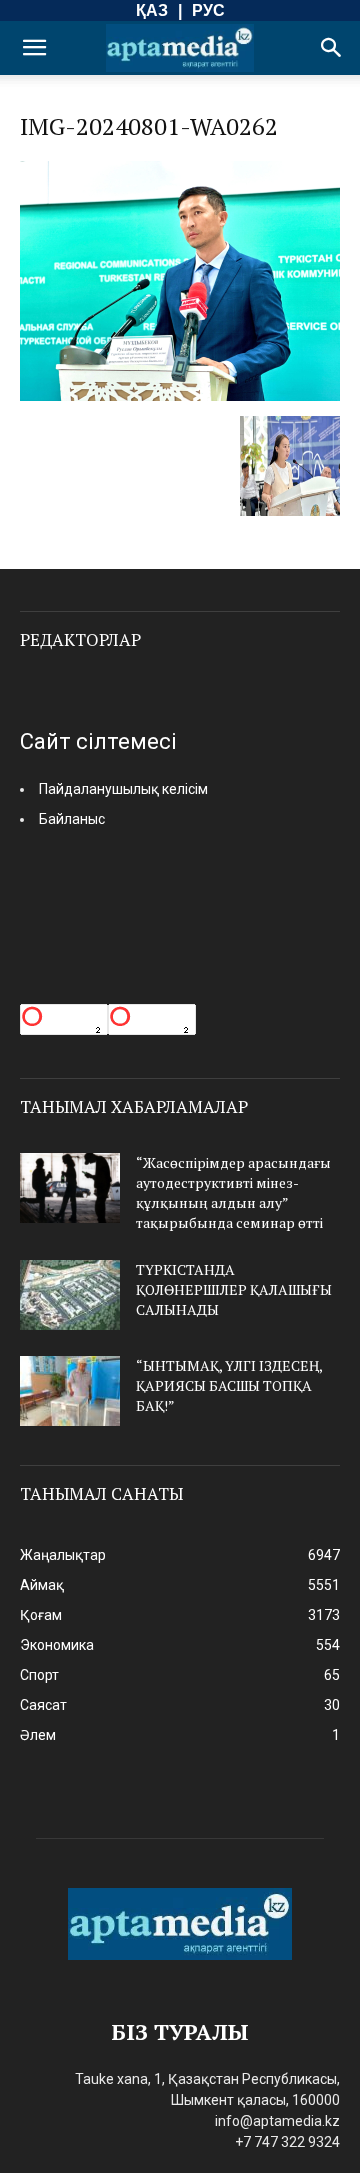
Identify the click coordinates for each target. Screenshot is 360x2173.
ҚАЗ (152, 10)
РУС (208, 10)
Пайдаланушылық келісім (123, 789)
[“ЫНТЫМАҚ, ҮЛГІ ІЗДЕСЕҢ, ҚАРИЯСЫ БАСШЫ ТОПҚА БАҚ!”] (70, 1391)
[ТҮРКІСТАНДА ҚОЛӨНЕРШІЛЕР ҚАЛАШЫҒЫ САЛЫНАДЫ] (70, 1295)
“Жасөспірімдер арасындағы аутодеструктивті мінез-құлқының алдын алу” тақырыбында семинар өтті (233, 1192)
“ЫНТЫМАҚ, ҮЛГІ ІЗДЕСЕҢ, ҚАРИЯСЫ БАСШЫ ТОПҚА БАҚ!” (229, 1385)
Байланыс (72, 819)
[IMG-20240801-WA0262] (180, 395)
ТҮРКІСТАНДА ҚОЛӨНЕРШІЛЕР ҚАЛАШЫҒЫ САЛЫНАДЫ (234, 1289)
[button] (34, 48)
